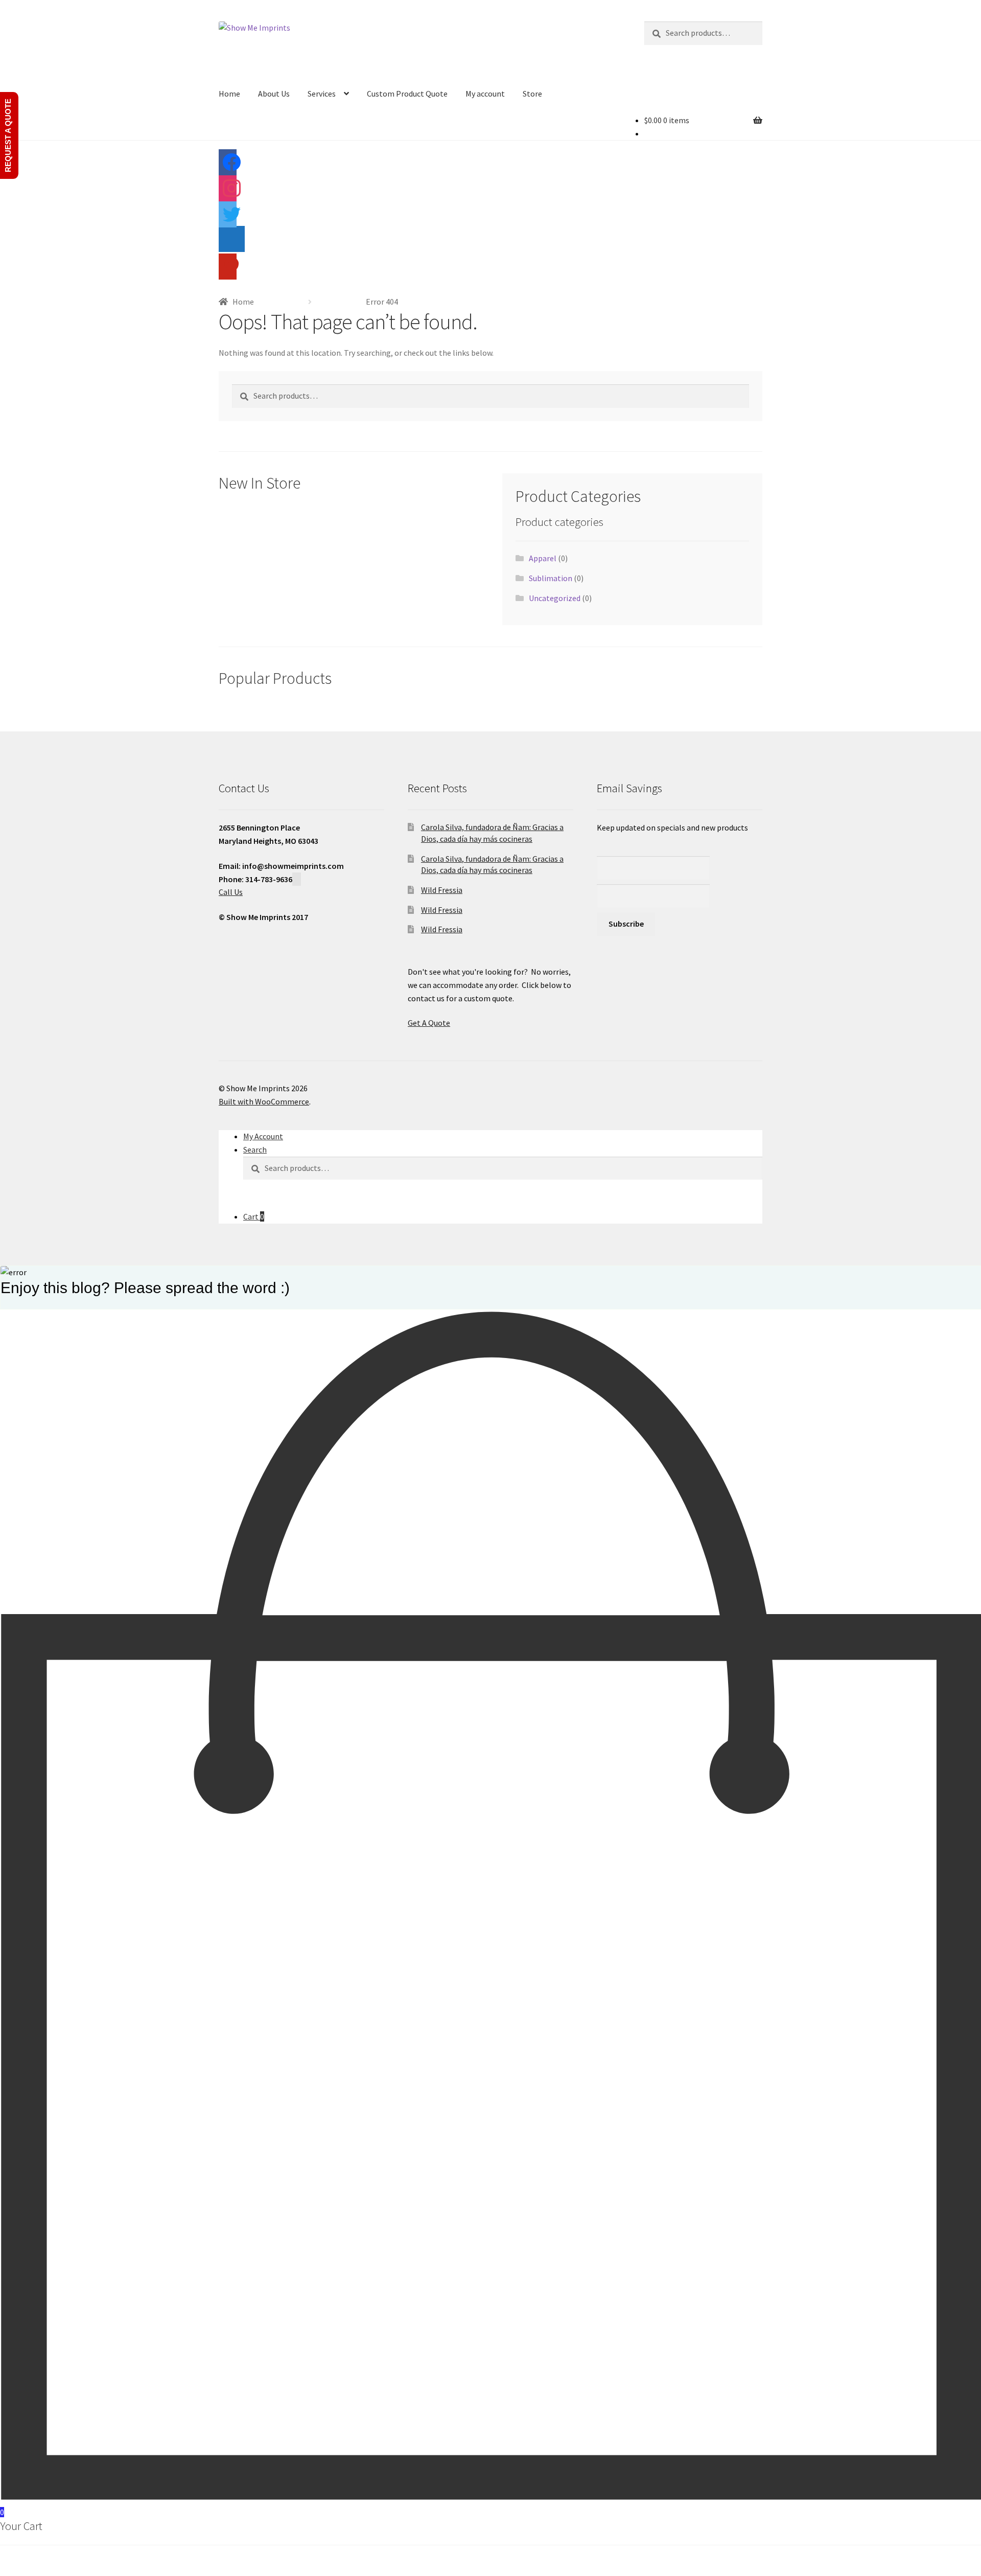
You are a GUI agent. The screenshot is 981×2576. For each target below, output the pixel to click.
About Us (274, 94)
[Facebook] (228, 166)
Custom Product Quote (407, 94)
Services (322, 94)
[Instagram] (228, 192)
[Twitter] (228, 218)
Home (229, 94)
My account (485, 94)
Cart (254, 1216)
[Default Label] (232, 243)
